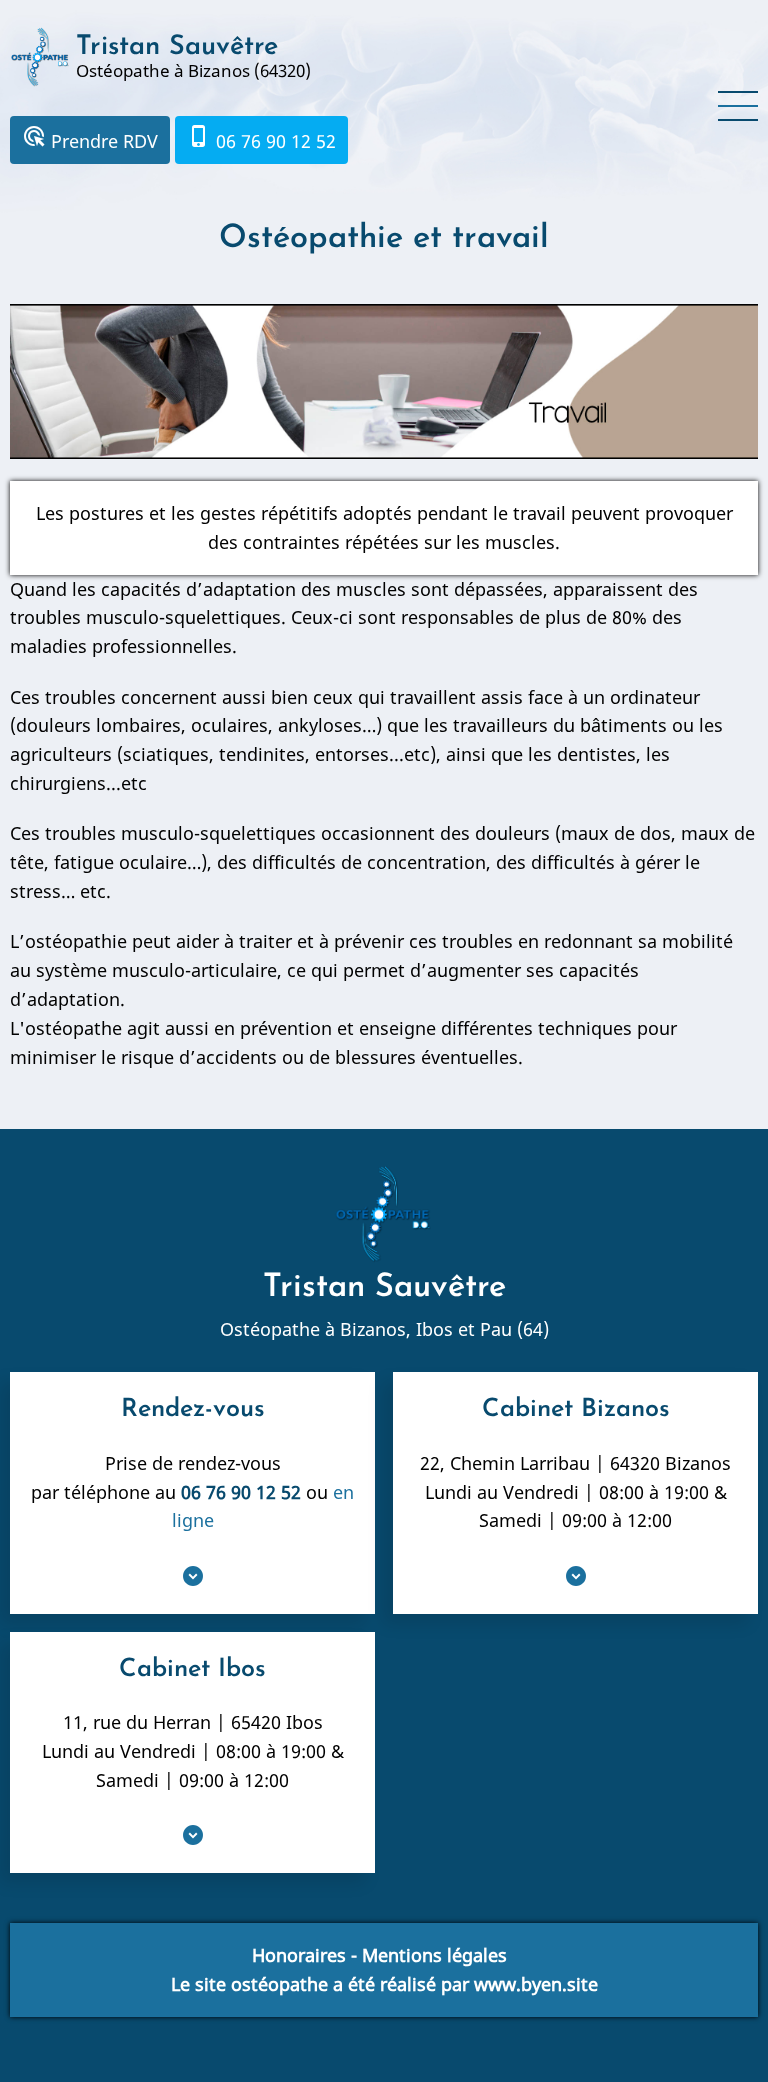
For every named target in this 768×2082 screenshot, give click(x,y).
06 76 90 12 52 (261, 138)
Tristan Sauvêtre (177, 47)
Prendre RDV (90, 138)
